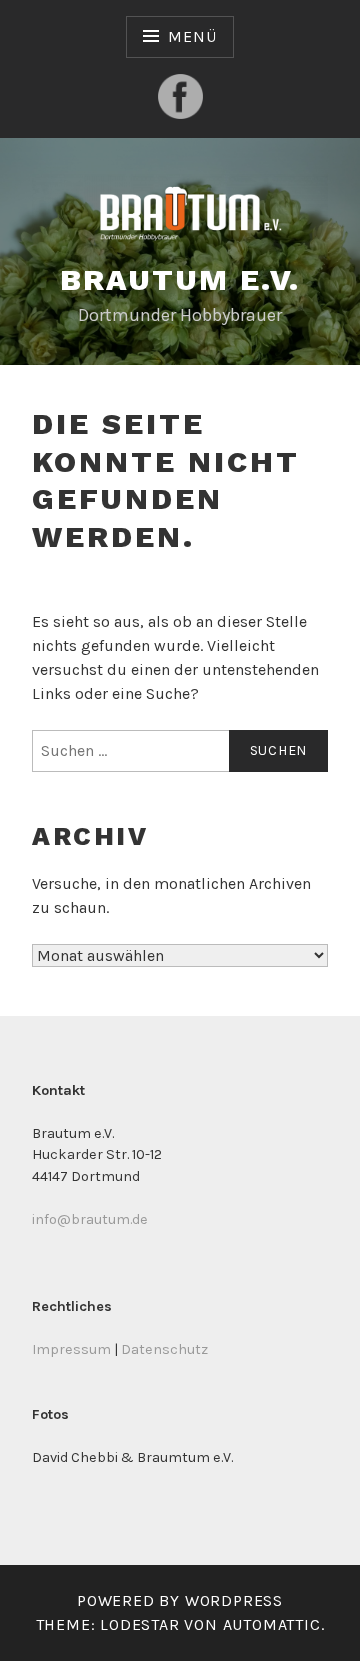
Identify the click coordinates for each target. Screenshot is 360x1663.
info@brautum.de (90, 1219)
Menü (192, 36)
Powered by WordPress (180, 1600)
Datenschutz (164, 1349)
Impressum (71, 1349)
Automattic (272, 1624)
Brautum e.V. (180, 279)
